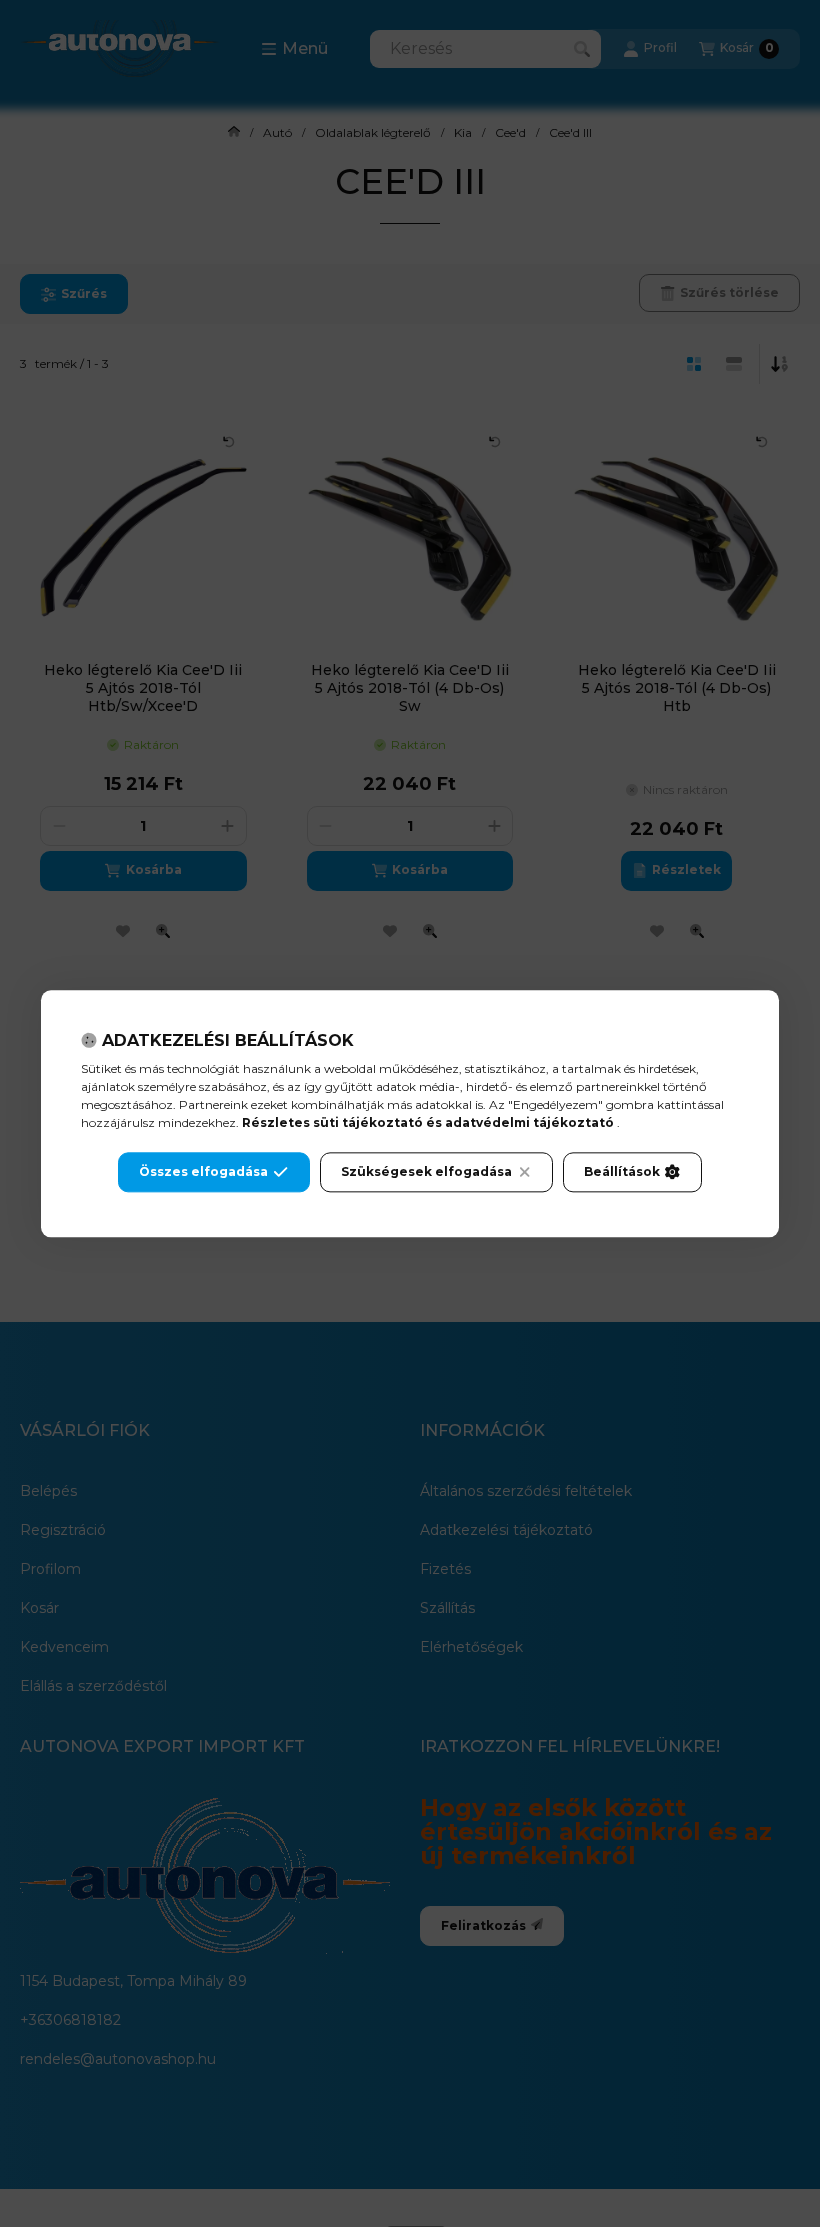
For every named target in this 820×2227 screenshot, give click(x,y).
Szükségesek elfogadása (426, 1171)
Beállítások (622, 1171)
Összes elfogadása (203, 1171)
